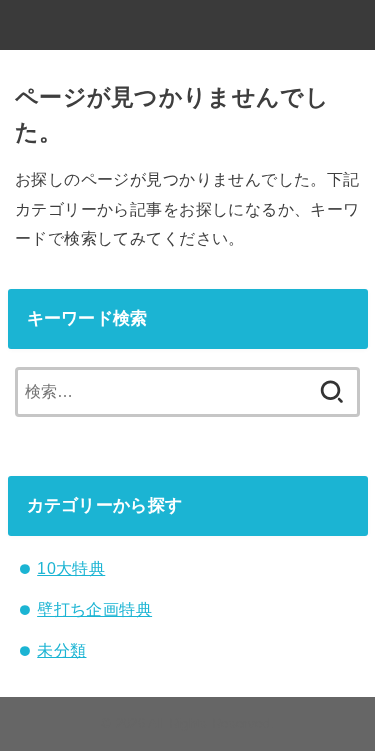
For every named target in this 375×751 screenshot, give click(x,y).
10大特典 (71, 568)
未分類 (61, 650)
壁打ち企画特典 (94, 609)
